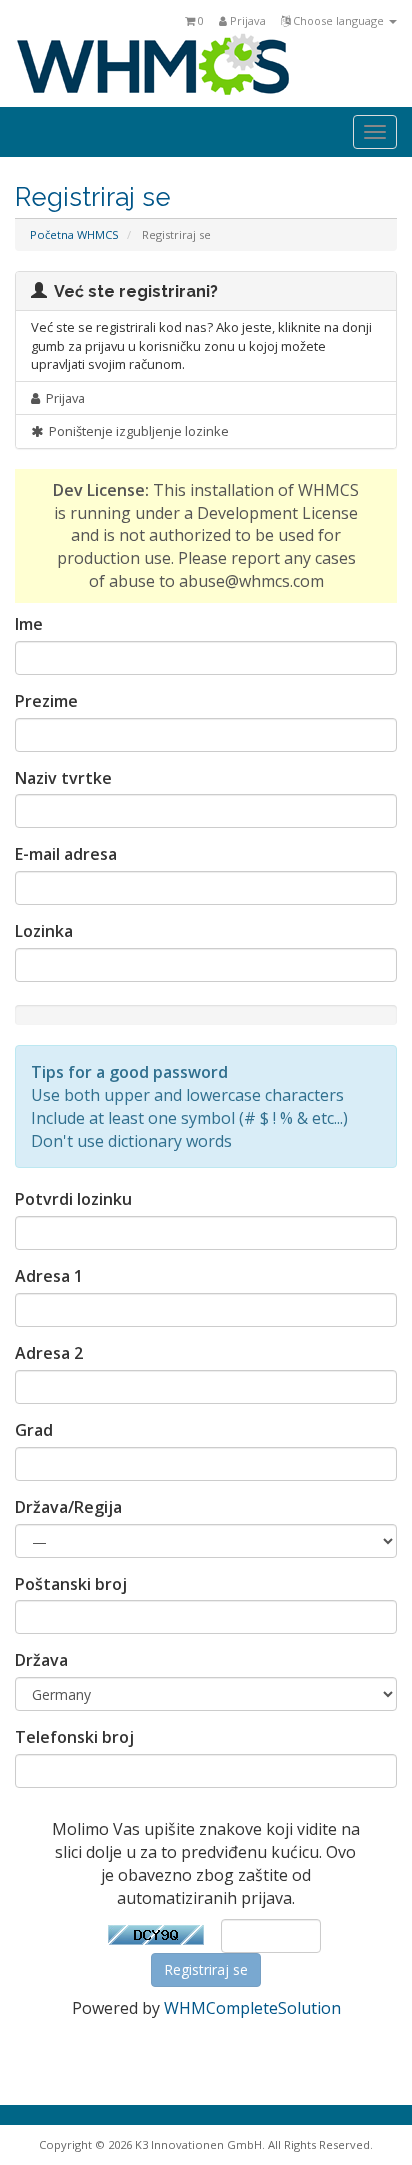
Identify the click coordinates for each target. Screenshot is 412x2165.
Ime (29, 624)
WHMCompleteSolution (252, 2008)
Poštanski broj (71, 1584)
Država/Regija (68, 1507)
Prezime (46, 701)
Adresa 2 (49, 1353)
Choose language (338, 20)
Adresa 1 (49, 1276)
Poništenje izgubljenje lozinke (136, 431)
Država (41, 1660)
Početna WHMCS (74, 234)
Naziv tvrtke (63, 778)
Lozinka (44, 931)
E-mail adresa (66, 854)
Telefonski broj (74, 1737)
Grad (34, 1430)
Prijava (246, 20)
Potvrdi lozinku (73, 1199)
